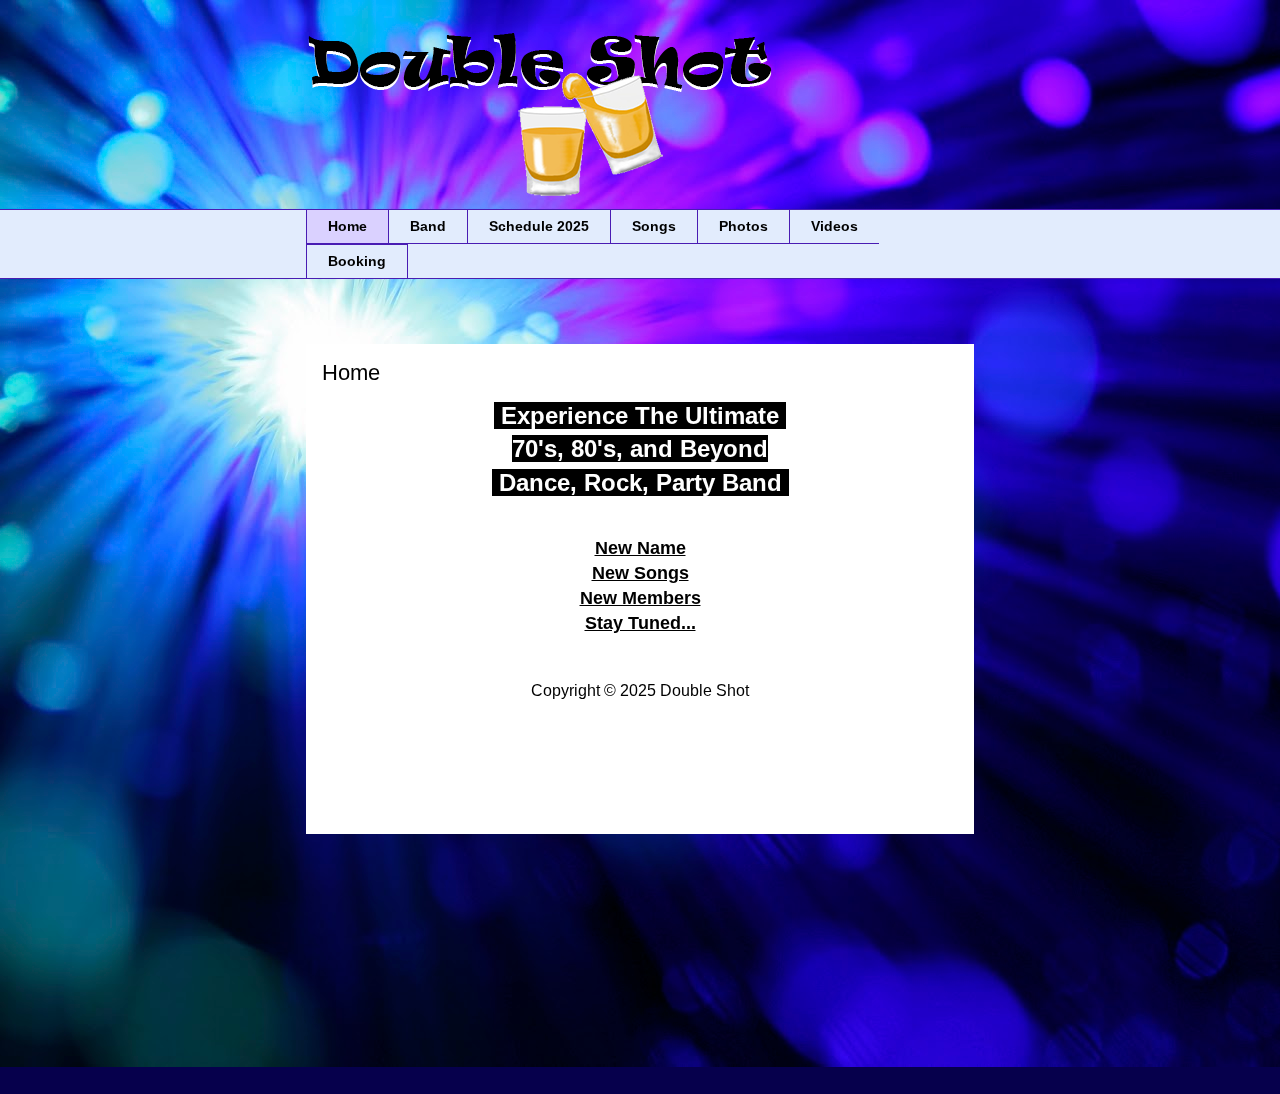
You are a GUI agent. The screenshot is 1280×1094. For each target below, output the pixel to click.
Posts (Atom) (680, 932)
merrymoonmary (787, 1054)
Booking (357, 261)
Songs (654, 226)
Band (428, 226)
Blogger (935, 1054)
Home (347, 226)
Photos (743, 226)
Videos (834, 226)
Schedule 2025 (539, 226)
